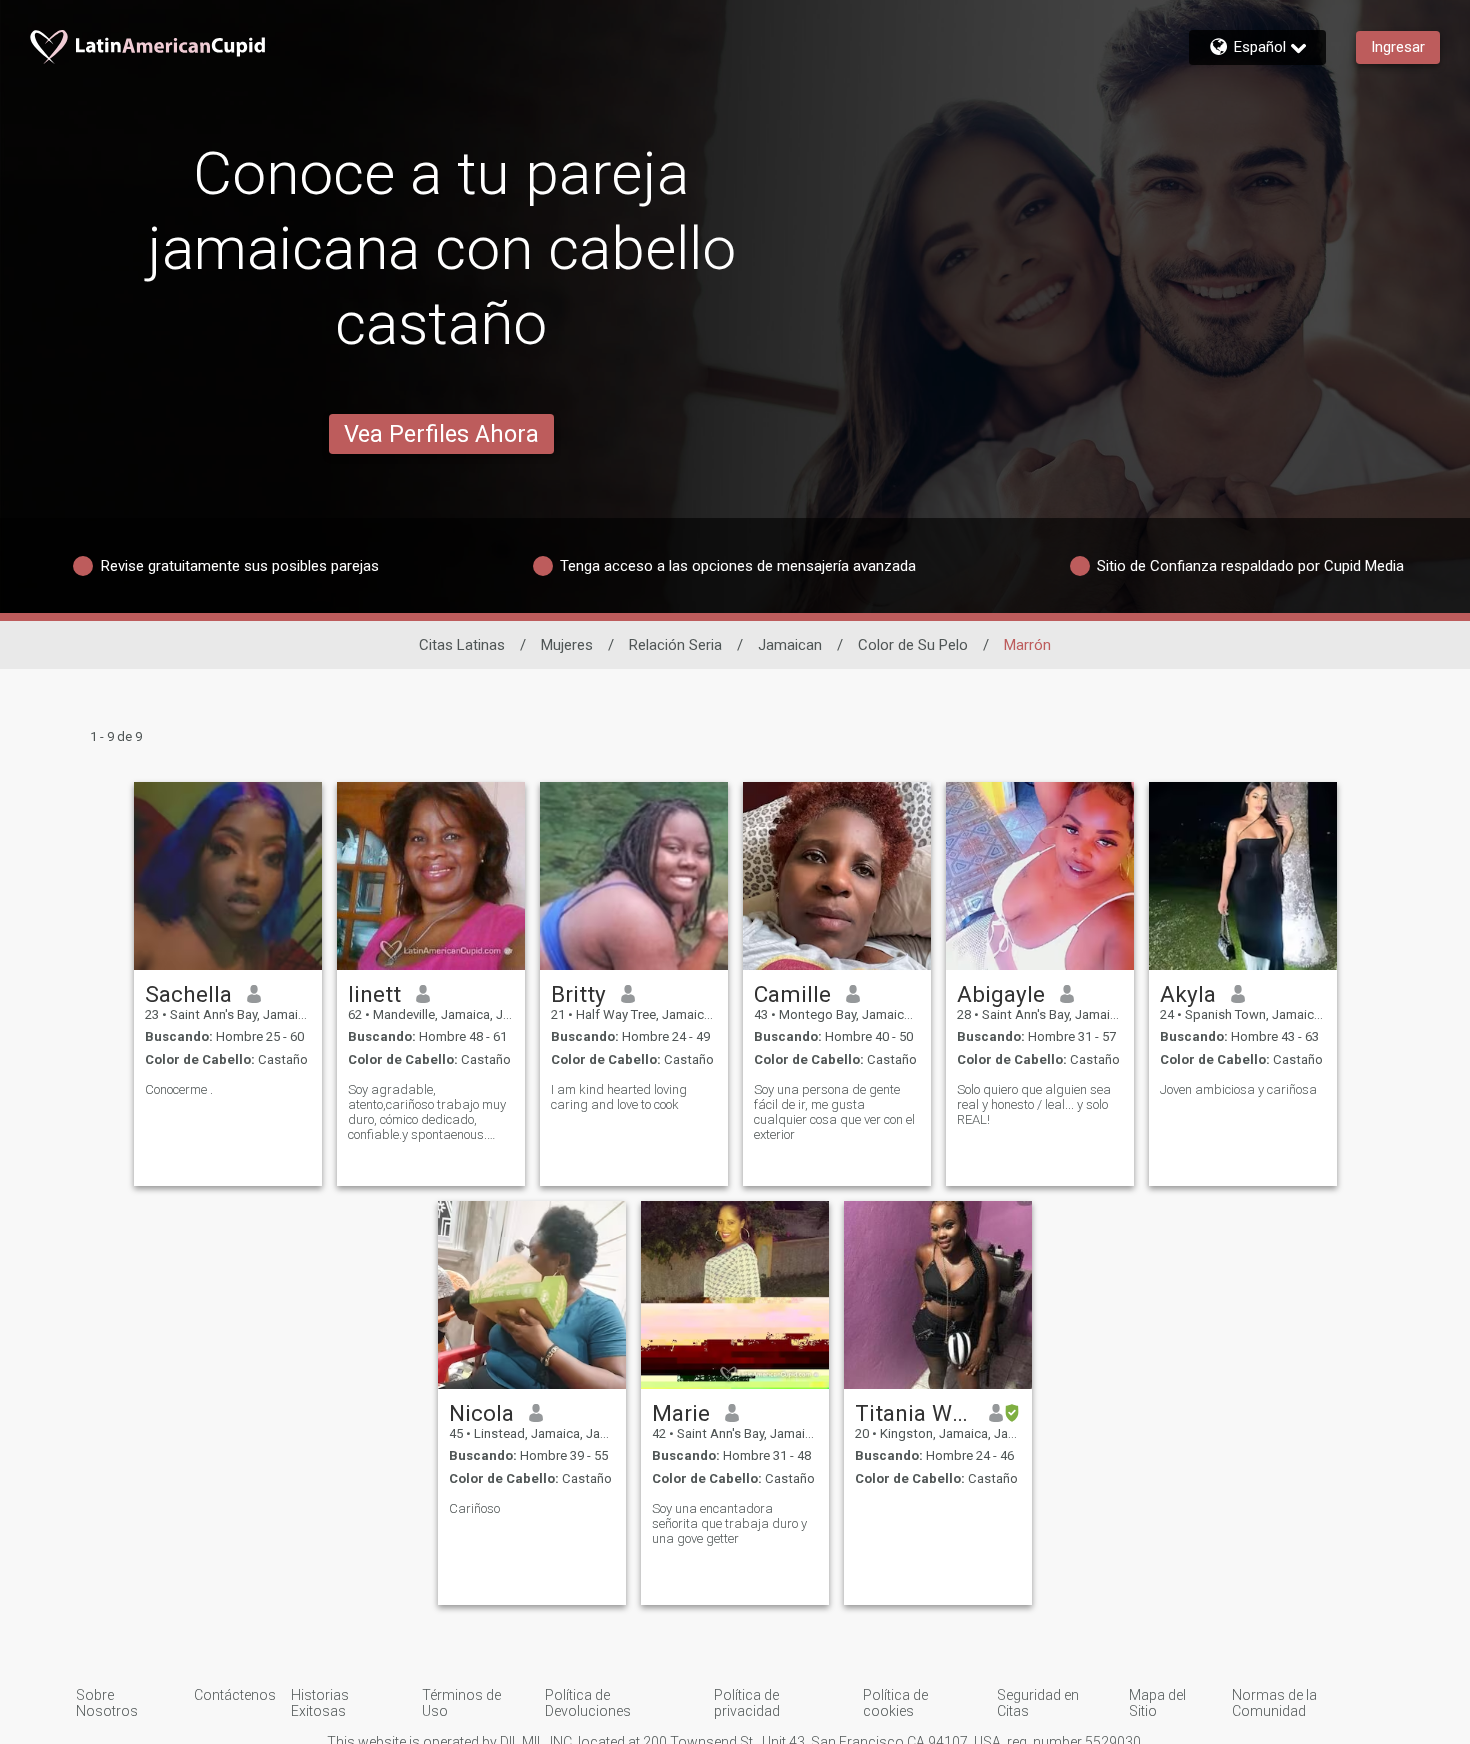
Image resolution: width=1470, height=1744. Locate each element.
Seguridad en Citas (1038, 1703)
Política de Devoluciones (588, 1703)
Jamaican (790, 645)
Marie (681, 1413)
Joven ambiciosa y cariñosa (1238, 1089)
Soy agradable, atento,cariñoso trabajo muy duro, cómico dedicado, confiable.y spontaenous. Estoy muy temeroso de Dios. (427, 1112)
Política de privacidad (747, 1703)
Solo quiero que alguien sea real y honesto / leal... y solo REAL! (1034, 1104)
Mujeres (567, 645)
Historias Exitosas (320, 1703)
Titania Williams (914, 1413)
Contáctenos (235, 1695)
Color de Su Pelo (913, 645)
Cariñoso (474, 1508)
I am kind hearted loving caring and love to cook (619, 1097)
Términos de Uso (461, 1703)
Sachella (188, 994)
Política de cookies (895, 1703)
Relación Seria (675, 645)
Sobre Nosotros (107, 1703)
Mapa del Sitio (1157, 1703)
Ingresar (1398, 47)
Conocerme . (179, 1089)
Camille (792, 994)
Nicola (481, 1413)
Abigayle (1001, 994)
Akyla (1188, 994)
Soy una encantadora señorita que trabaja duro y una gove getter (729, 1523)
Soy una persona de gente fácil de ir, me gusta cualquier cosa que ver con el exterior (834, 1112)
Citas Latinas (462, 645)
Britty (578, 994)
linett (374, 994)
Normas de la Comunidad (1274, 1703)
